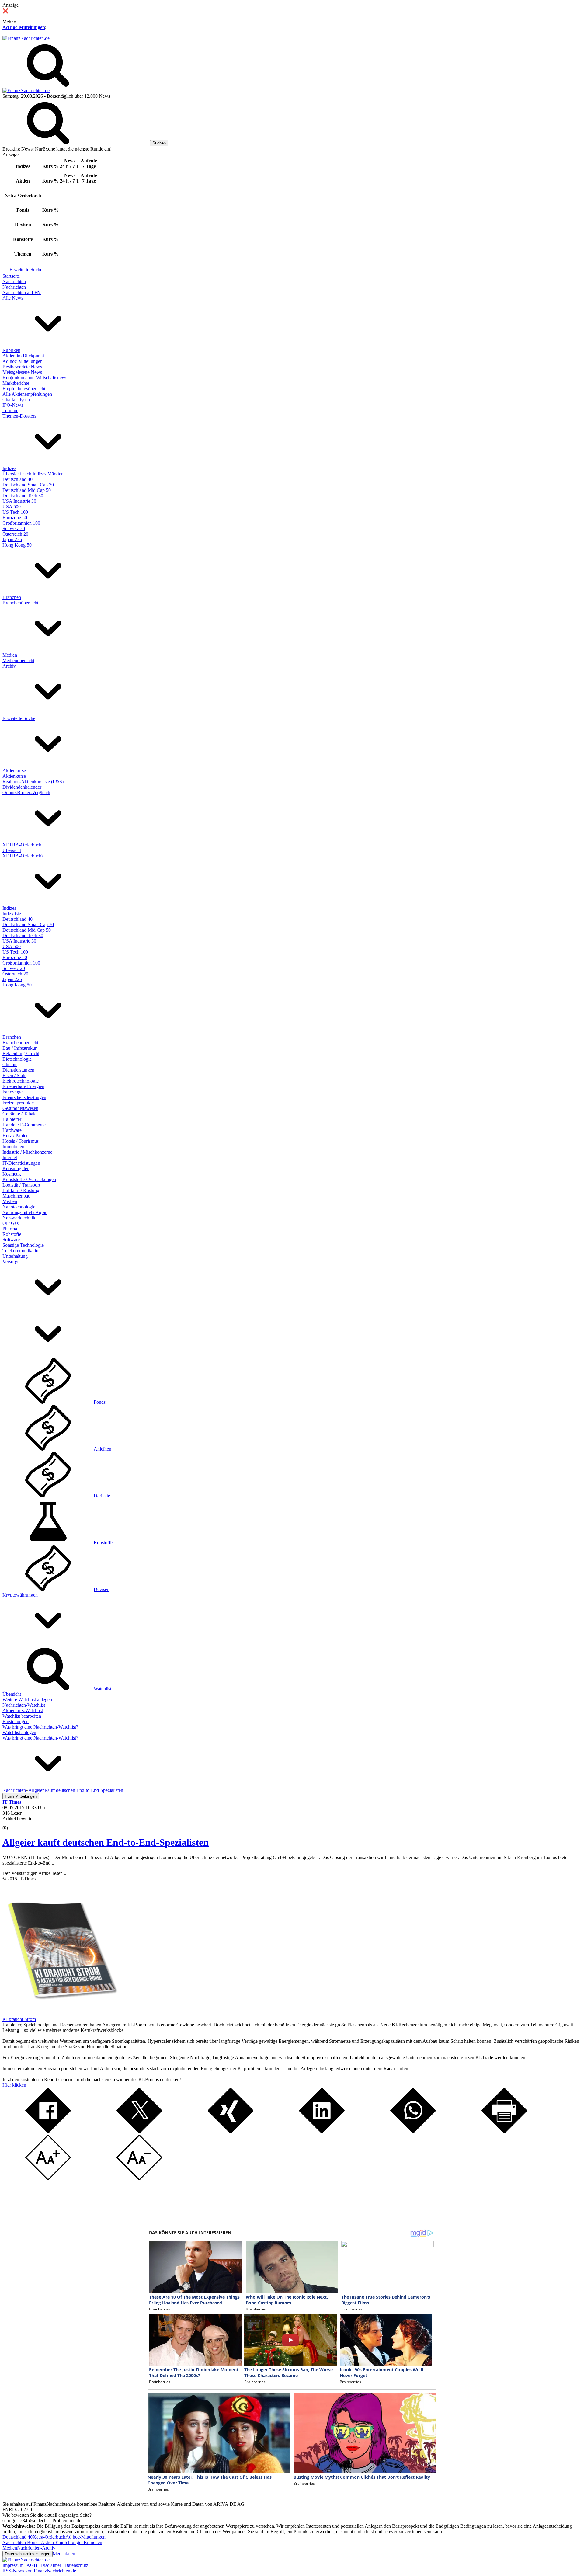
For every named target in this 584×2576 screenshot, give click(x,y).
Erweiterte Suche (26, 270)
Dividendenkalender (22, 787)
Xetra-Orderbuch (49, 2537)
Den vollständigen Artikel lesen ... (35, 1873)
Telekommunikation (22, 1251)
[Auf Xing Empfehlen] (231, 2132)
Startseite (11, 276)
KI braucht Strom (19, 2019)
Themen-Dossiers (19, 416)
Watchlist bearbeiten (22, 1716)
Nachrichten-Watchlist (24, 1705)
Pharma (10, 1229)
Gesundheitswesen (20, 1108)
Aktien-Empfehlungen (62, 2542)
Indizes (9, 468)
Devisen (102, 1589)
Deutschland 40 (17, 479)
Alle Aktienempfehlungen (27, 394)
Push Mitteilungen (21, 1796)
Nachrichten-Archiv (36, 2548)
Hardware (12, 1130)
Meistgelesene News (22, 372)
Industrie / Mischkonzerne (27, 1152)
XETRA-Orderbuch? (23, 856)
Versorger (12, 1262)
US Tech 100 (15, 512)
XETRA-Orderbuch (22, 845)
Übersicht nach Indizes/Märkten (33, 474)
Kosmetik (12, 1174)
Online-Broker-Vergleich (26, 793)
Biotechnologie (17, 1059)
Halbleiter (12, 1119)
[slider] (12, 1823)
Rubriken (11, 350)
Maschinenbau (16, 1196)
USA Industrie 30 (19, 501)
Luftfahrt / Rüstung (21, 1190)
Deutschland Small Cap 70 (28, 485)
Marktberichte (16, 383)
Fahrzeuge (12, 1092)
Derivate (102, 1496)
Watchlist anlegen (19, 1732)
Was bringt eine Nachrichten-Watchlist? (40, 1727)
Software (11, 1240)
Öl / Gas (10, 1223)
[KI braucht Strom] (60, 2014)
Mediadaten (64, 2554)
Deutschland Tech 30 (23, 496)
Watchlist (103, 1689)
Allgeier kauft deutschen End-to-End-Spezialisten (106, 1842)
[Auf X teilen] (139, 2132)
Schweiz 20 (14, 528)
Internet (10, 1158)
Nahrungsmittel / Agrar (24, 1212)
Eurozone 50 (15, 518)
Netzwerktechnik (19, 1218)
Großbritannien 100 (21, 523)
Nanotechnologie (19, 1207)
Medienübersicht (18, 661)
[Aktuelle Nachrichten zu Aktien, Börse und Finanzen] (26, 38)
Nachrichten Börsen (22, 2542)
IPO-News (13, 405)
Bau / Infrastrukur (19, 1048)
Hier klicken (14, 2085)
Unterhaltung (15, 1256)
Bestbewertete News (22, 367)
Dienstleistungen (18, 1070)
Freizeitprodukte (18, 1103)
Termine (10, 410)
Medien (10, 655)
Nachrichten (14, 282)
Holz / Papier (15, 1136)
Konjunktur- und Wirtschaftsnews (35, 378)
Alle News (13, 298)
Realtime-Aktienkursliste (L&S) (33, 782)
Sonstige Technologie (23, 1245)
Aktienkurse (14, 771)
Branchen (12, 597)
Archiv (9, 666)
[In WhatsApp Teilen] (413, 2132)
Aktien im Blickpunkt (23, 356)
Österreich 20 (15, 534)
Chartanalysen (16, 400)
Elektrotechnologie (21, 1081)
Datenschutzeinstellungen (28, 2554)
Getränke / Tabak (19, 1114)
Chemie (10, 1064)
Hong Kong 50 (17, 545)
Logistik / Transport (21, 1185)
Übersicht (12, 850)
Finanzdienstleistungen (24, 1097)
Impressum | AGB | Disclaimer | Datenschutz (45, 2565)
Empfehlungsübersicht (24, 389)
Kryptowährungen (20, 1595)
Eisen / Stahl (14, 1075)
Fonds (100, 1402)
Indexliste (12, 914)
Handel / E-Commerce (24, 1125)
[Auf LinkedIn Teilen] (322, 2132)
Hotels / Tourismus (21, 1141)
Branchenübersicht (20, 603)
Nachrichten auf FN (22, 292)
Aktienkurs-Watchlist (23, 1710)
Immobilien (13, 1147)
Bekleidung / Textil (21, 1053)
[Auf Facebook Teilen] (48, 2132)
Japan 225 (12, 539)
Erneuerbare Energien (23, 1086)
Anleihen (103, 1449)
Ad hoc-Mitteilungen (24, 27)
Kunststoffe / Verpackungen (29, 1179)
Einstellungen (16, 1721)
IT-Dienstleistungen (21, 1163)
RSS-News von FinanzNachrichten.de (39, 2571)
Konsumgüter (16, 1168)
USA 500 (12, 507)
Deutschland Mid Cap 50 (27, 490)
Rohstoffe (12, 1234)
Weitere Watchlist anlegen (27, 1700)
